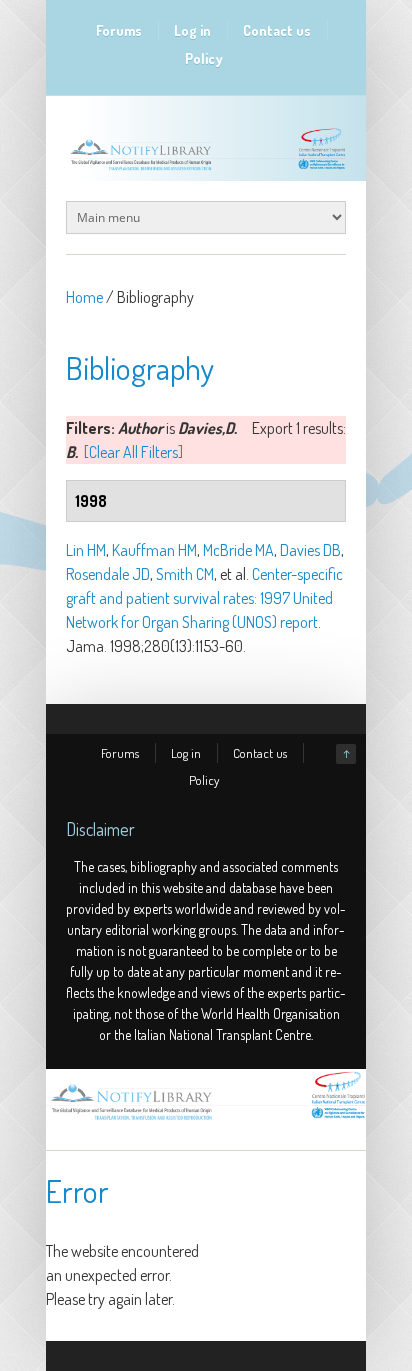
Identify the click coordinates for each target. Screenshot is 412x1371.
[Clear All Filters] (133, 452)
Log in (192, 30)
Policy (204, 58)
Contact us (277, 30)
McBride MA (238, 550)
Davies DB (310, 550)
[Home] (206, 1120)
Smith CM (185, 574)
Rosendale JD (108, 574)
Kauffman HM (154, 550)
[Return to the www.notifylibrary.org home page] (206, 170)
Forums (119, 30)
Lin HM (86, 550)
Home (84, 297)
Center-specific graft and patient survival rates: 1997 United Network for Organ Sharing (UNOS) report (204, 598)
